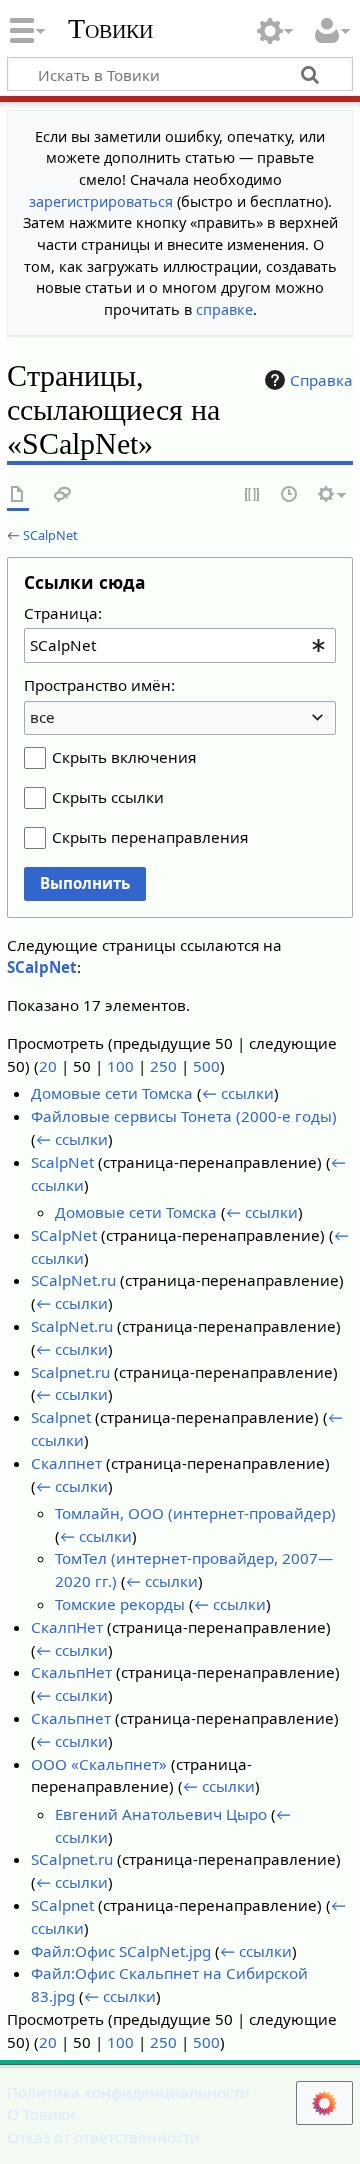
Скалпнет (66, 1463)
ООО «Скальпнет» (99, 1764)
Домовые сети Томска (112, 1093)
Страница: (63, 613)
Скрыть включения (124, 757)
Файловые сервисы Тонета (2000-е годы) (184, 1116)
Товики (110, 29)
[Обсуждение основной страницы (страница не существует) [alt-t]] (63, 495)
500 (206, 1066)
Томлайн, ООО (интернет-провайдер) (195, 1513)
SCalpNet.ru (73, 1280)
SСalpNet (64, 1235)
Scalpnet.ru (70, 1372)
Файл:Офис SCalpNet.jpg (121, 1951)
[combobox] (180, 645)
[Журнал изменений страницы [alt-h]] (290, 495)
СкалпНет (67, 1627)
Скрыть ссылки (108, 797)
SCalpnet (62, 1905)
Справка (321, 380)
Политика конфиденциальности (128, 2092)
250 (163, 1066)
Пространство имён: (99, 685)
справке (224, 309)
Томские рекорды (120, 1604)
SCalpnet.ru (72, 1859)
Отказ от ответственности (103, 2137)
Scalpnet (61, 1417)
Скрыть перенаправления (150, 837)
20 (48, 1066)
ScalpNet (62, 1162)
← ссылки (238, 1093)
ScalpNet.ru (72, 1326)
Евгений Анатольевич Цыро (161, 1814)
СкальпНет (71, 1672)
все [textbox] (42, 717)
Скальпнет (71, 1718)
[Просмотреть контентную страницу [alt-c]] (18, 495)
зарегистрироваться (101, 201)
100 (120, 1066)
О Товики (41, 2114)
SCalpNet (50, 535)
